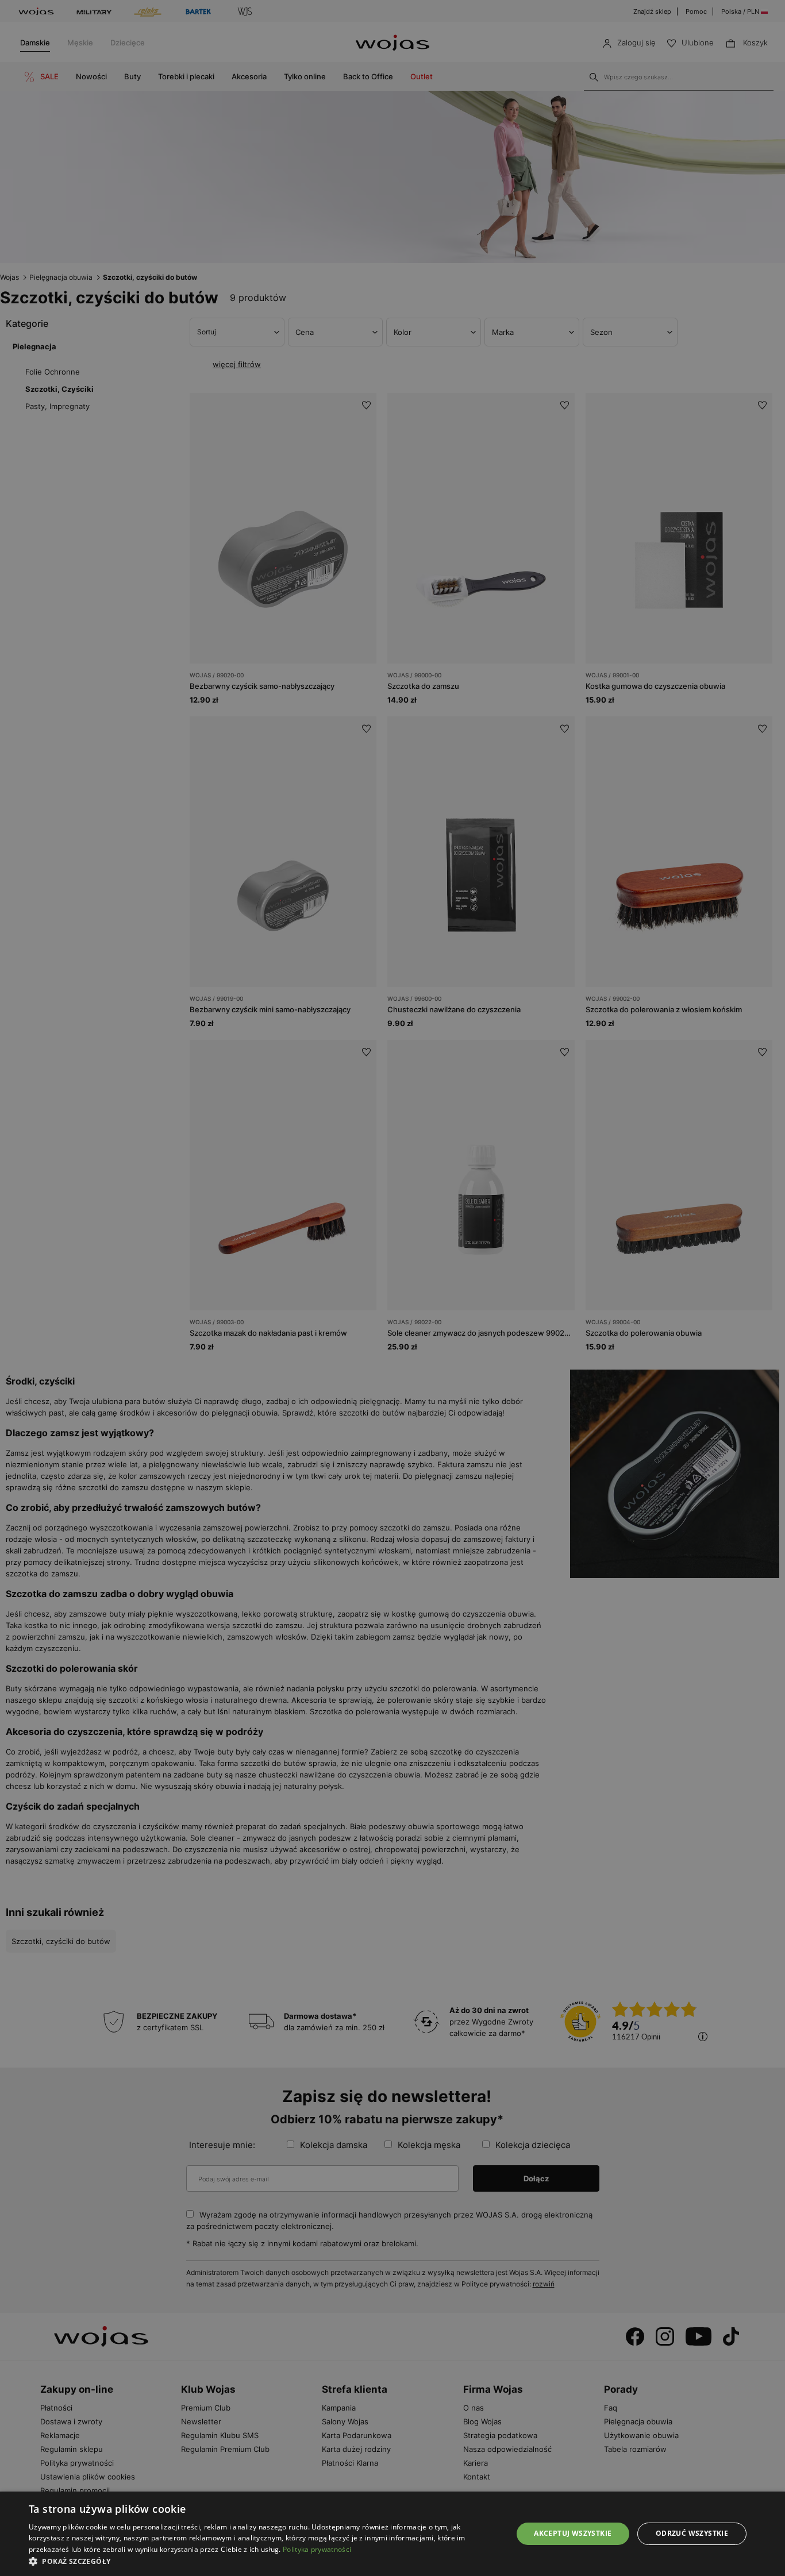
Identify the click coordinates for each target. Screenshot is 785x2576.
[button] (263, 2561)
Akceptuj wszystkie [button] (573, 2533)
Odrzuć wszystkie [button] (692, 2533)
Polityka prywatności (317, 2549)
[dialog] (392, 1288)
